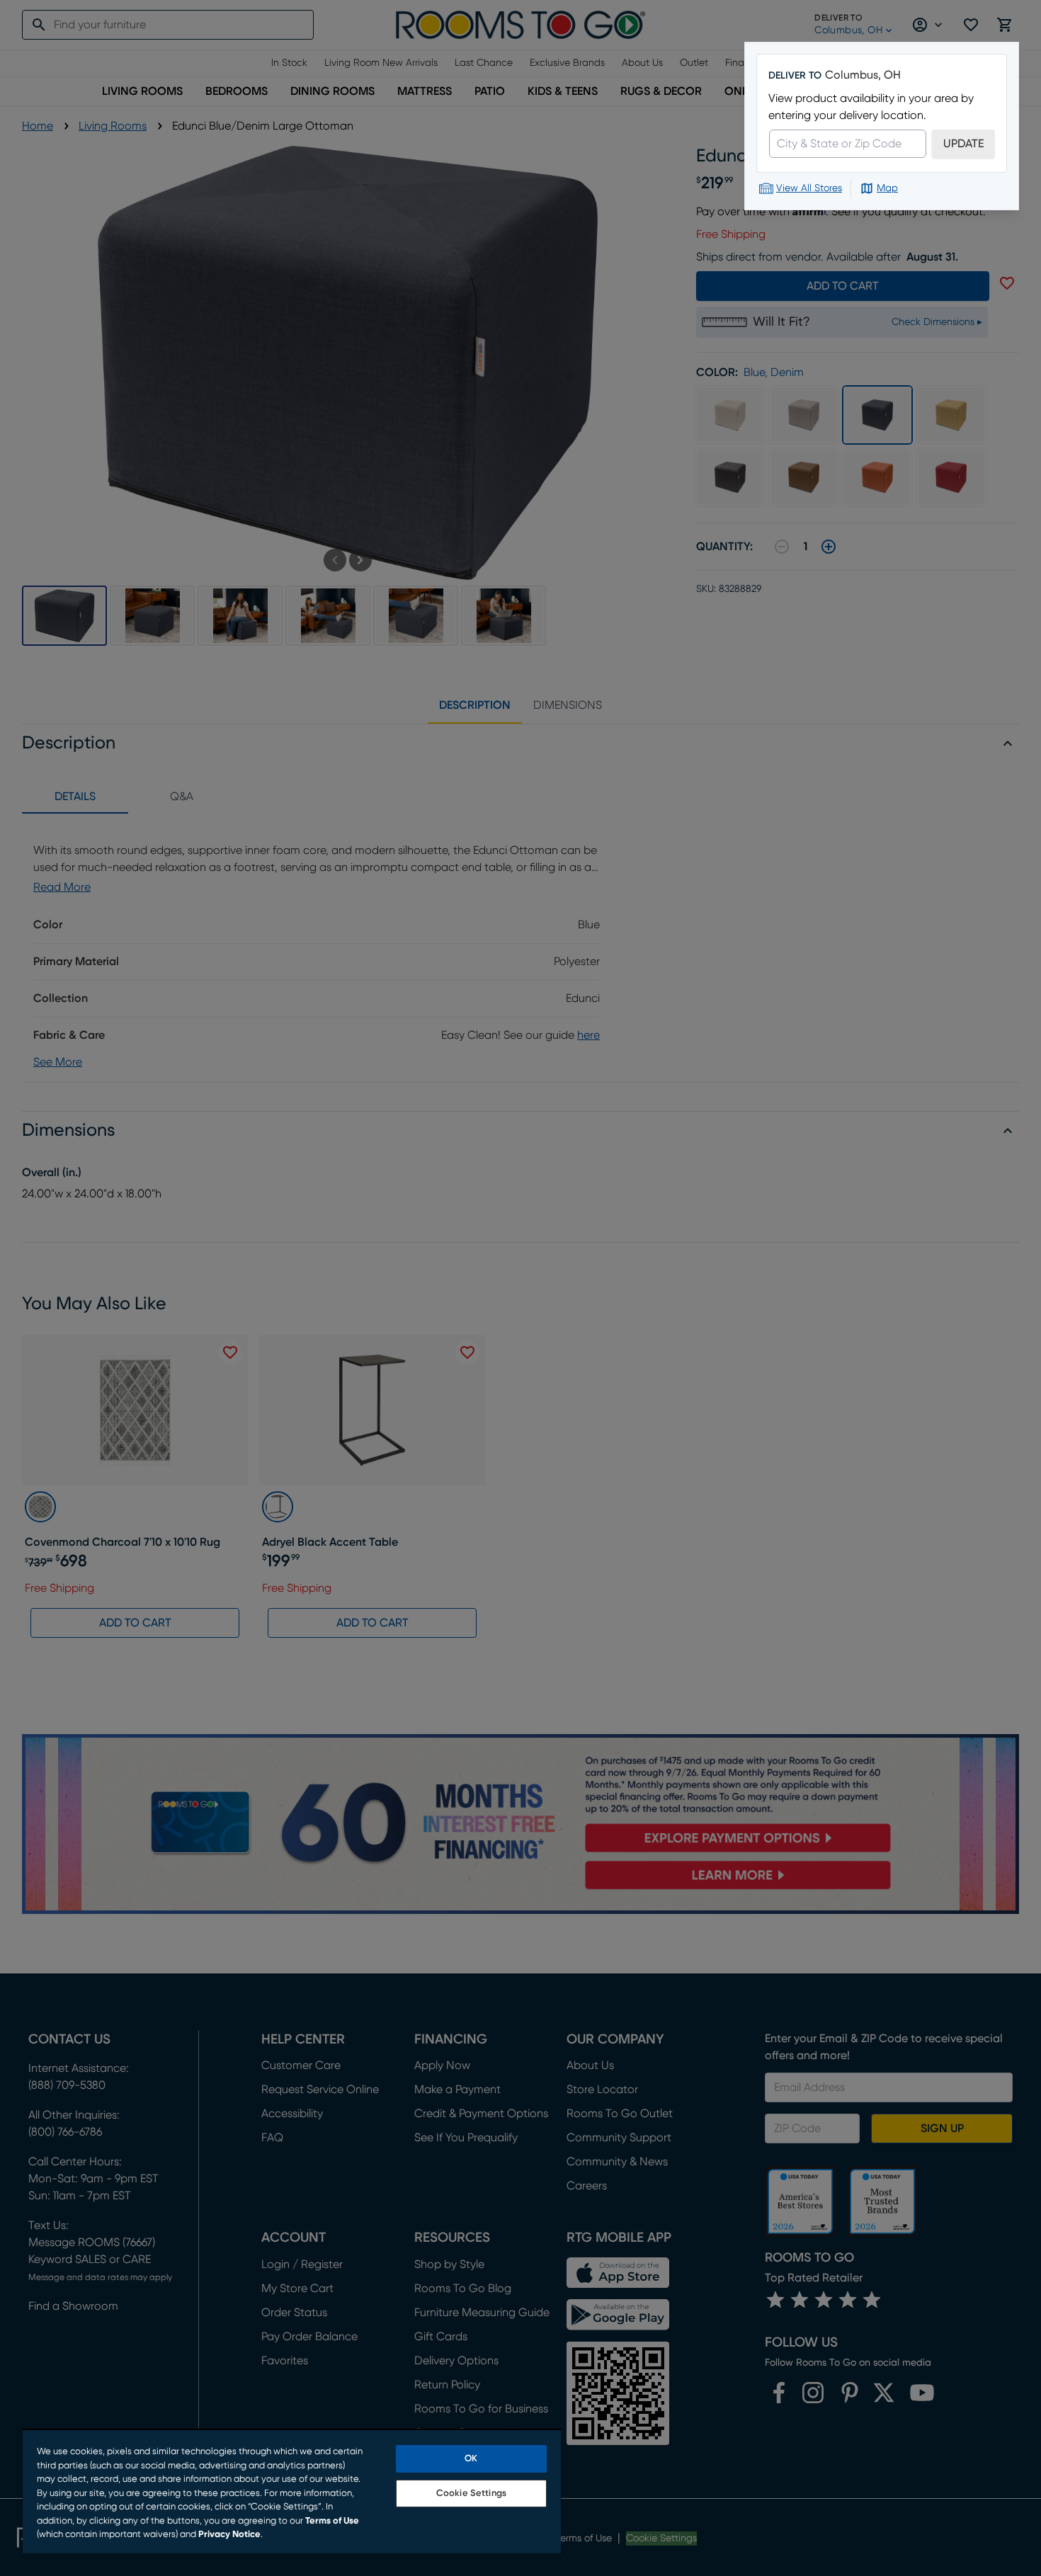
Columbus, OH (863, 75)
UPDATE (963, 144)
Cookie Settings (471, 2494)
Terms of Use (332, 2521)
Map (887, 188)
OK (471, 2459)
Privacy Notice (229, 2535)
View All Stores (809, 188)
